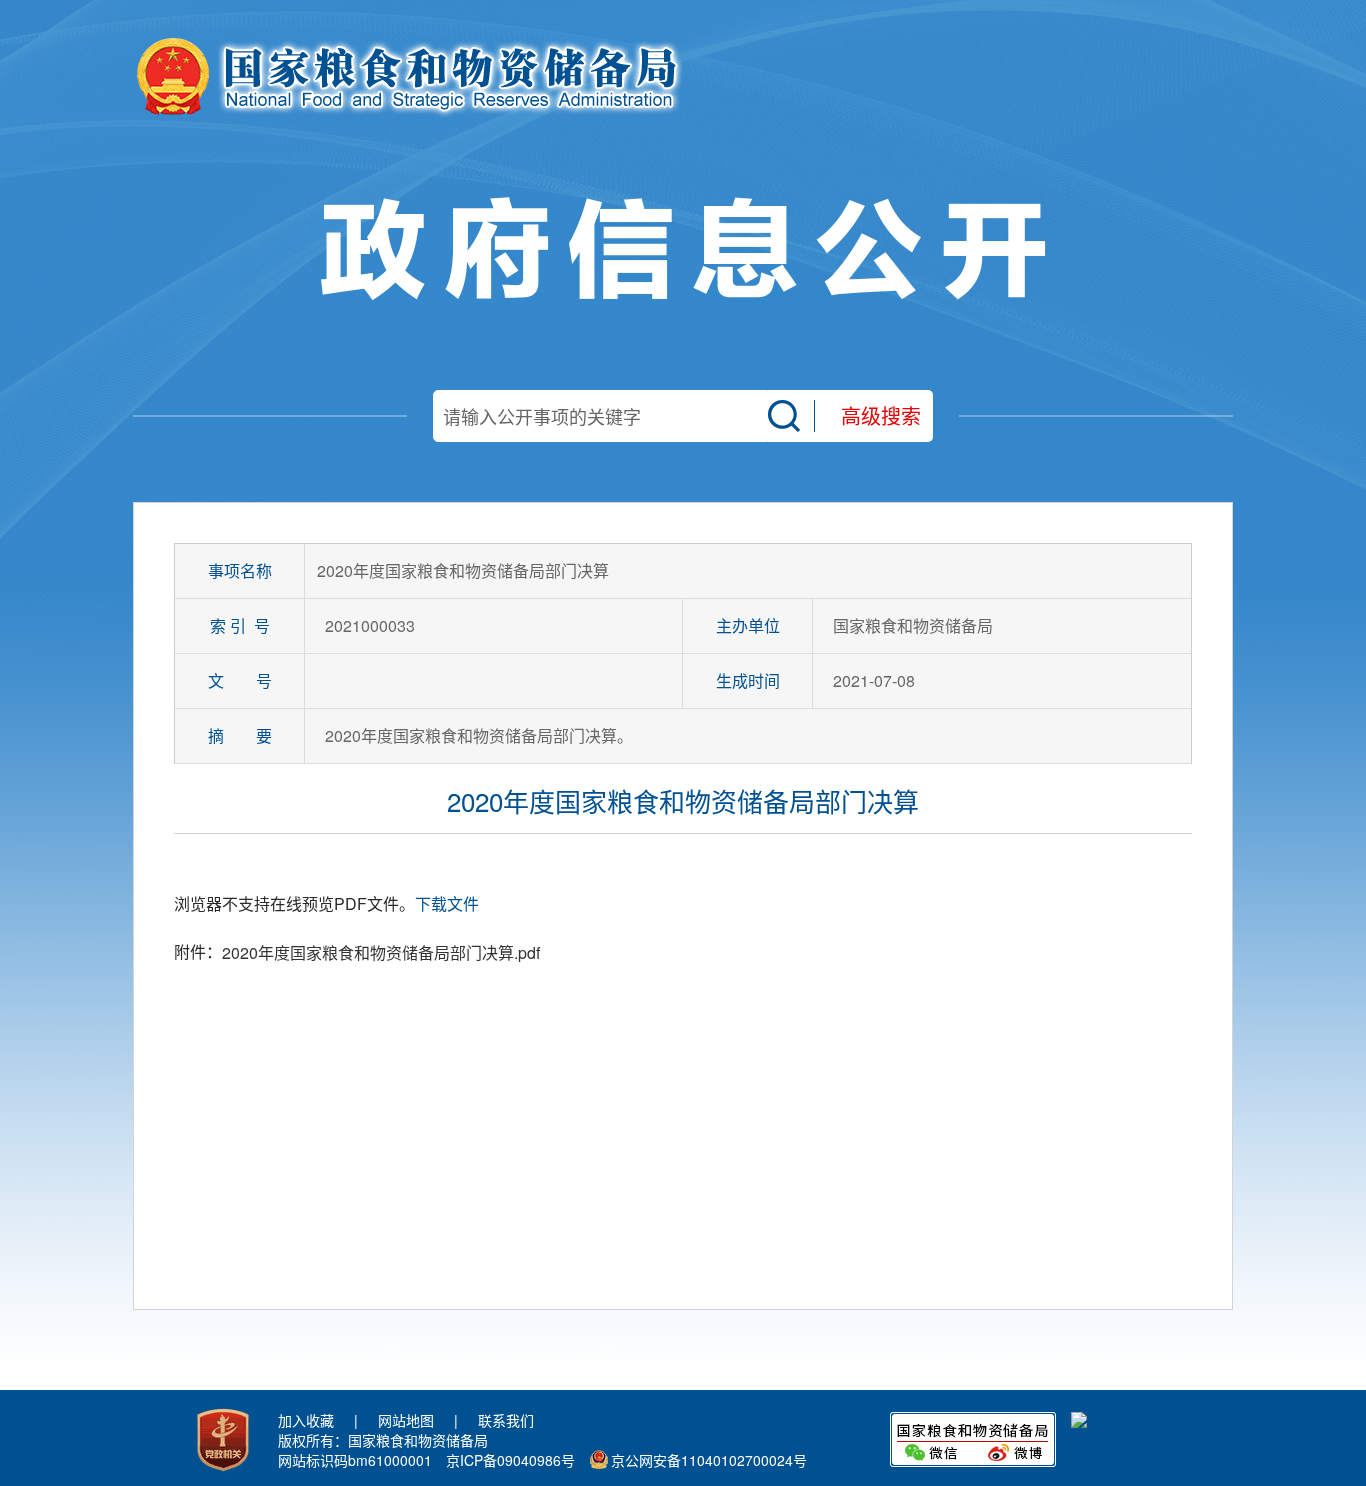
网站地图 (406, 1420)
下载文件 (447, 903)
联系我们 (506, 1420)
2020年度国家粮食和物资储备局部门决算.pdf (381, 952)
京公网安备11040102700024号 (709, 1460)
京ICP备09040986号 (510, 1460)
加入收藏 (306, 1420)
